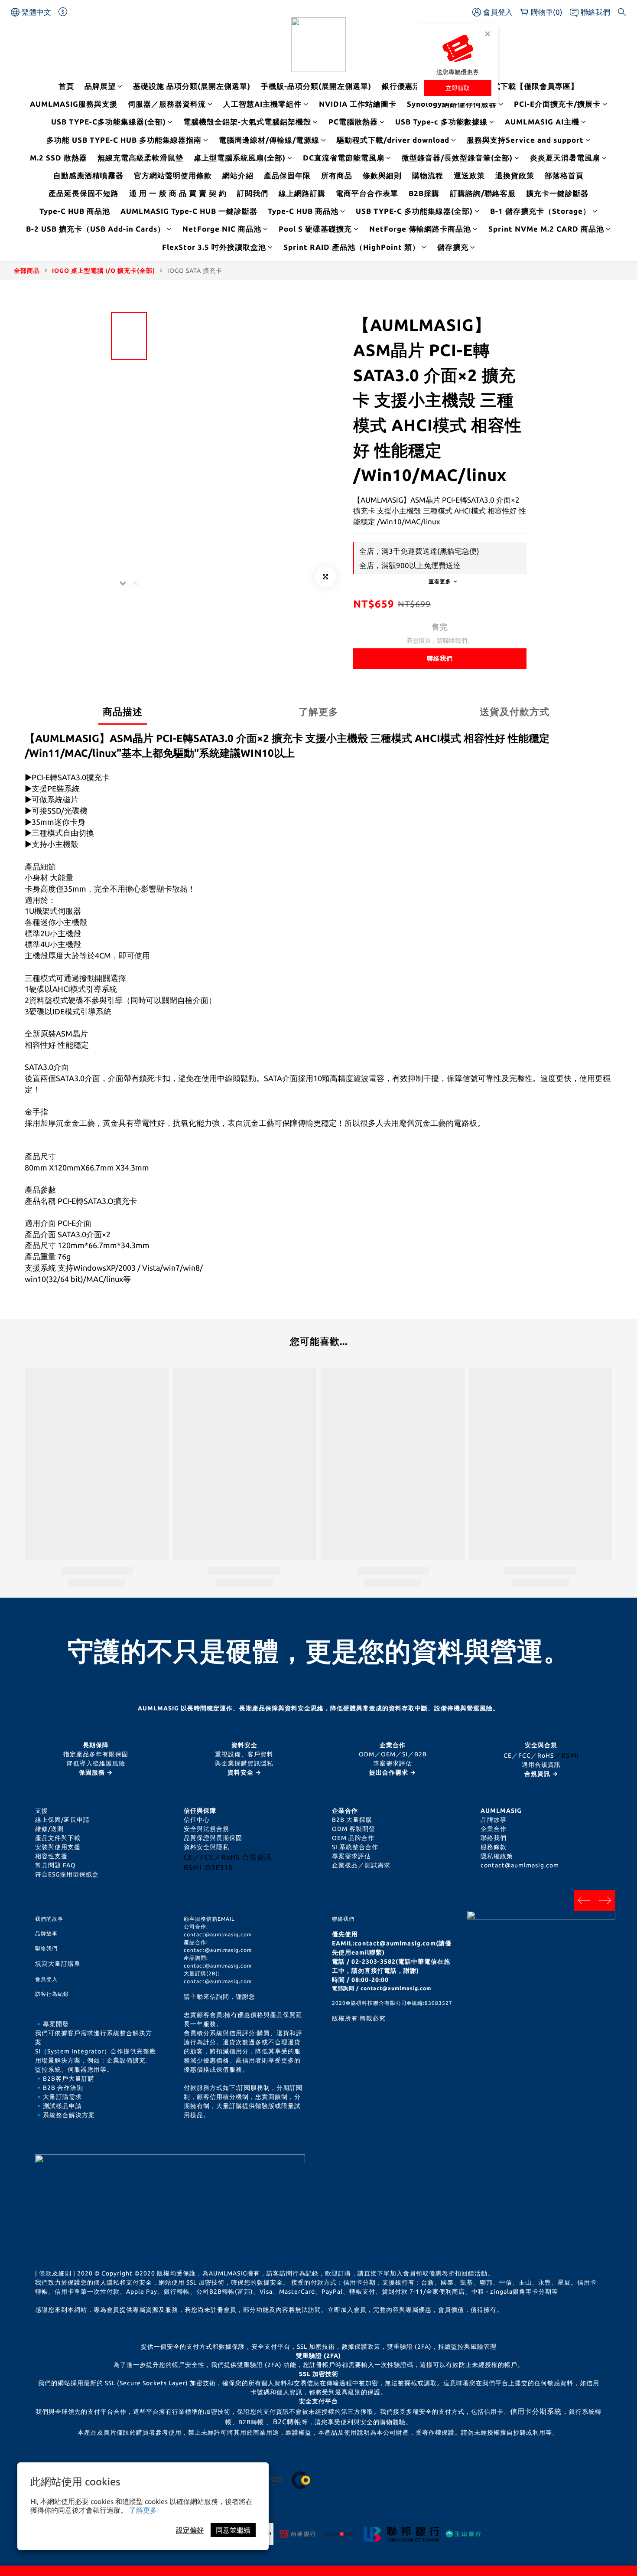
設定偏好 (190, 2530)
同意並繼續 (233, 2530)
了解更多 (143, 2510)
